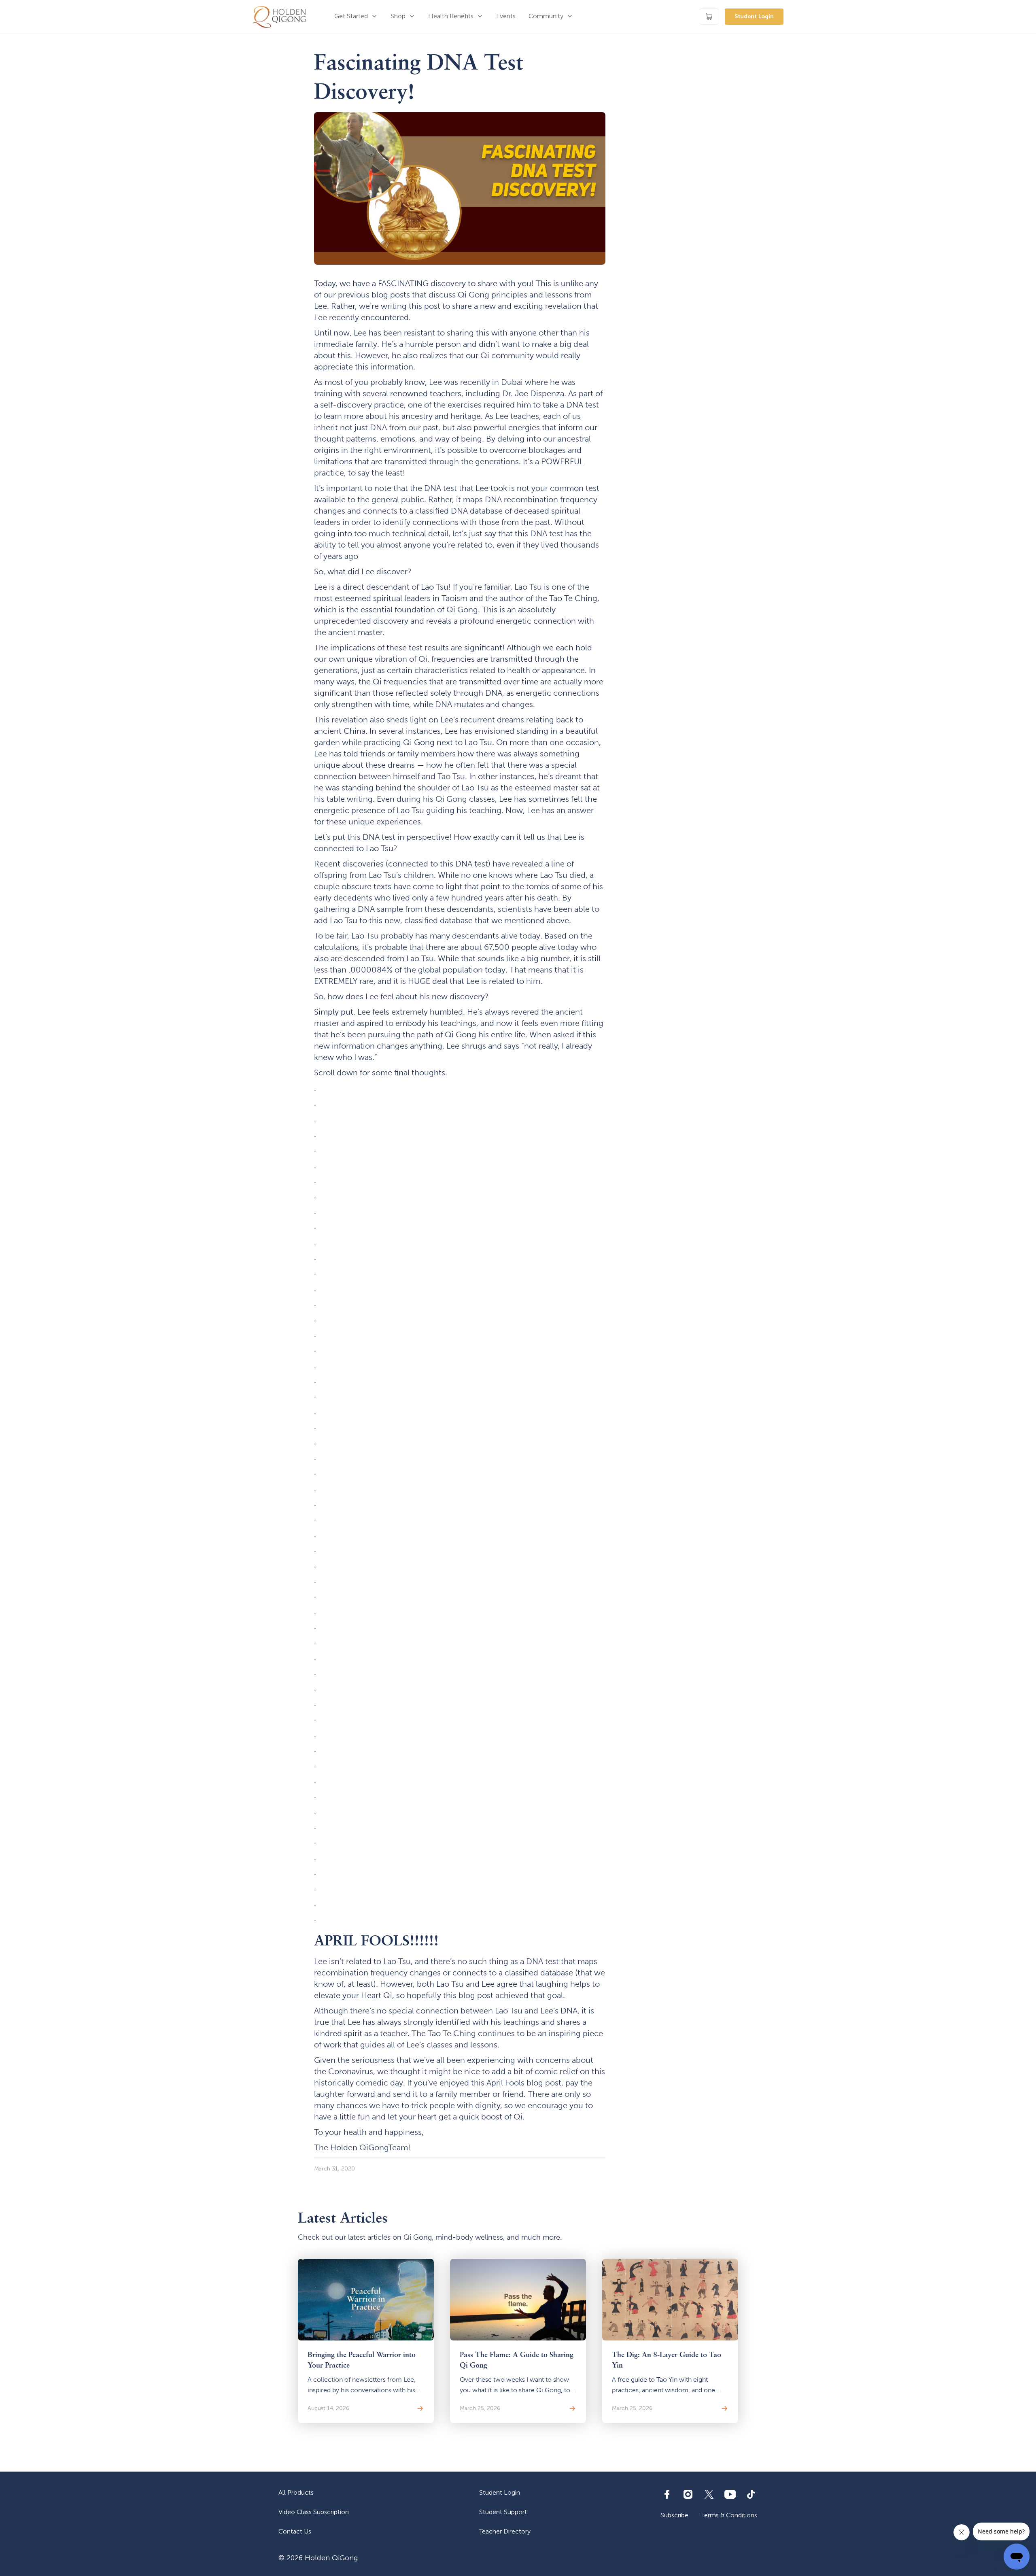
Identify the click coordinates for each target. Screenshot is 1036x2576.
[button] (356, 17)
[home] (279, 17)
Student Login (754, 16)
